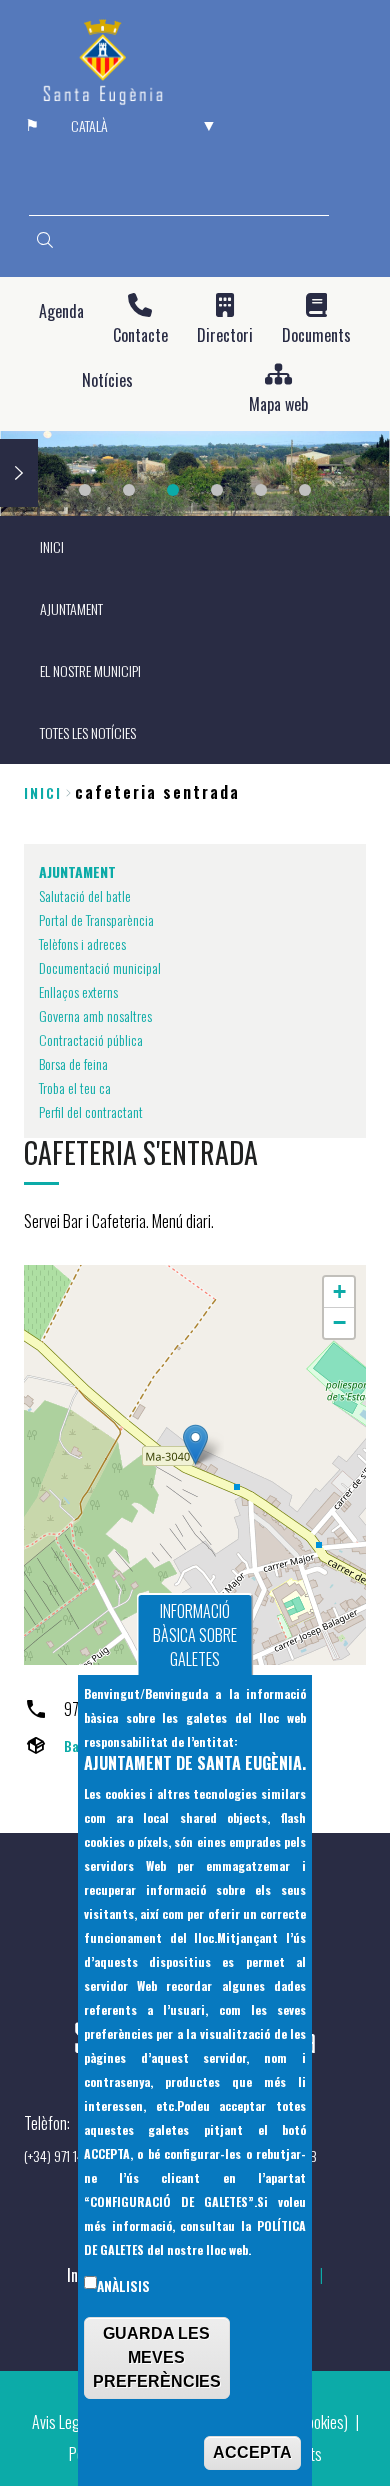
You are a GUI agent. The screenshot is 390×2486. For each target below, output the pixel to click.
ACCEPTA (252, 2452)
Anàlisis (123, 2286)
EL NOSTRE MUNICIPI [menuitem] (90, 670)
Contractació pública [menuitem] (91, 1039)
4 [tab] (217, 490)
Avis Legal (61, 2422)
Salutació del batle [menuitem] (85, 895)
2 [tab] (129, 490)
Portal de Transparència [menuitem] (96, 919)
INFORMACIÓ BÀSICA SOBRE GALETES (195, 1635)
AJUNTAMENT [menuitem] (71, 608)
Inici (43, 792)
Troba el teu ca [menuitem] (75, 1087)
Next (19, 473)
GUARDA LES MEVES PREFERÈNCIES (157, 2357)
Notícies (107, 380)
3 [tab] (173, 490)
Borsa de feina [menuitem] (73, 1063)
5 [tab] (261, 490)
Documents (316, 335)
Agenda (61, 311)
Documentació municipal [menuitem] (100, 967)
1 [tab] (85, 490)
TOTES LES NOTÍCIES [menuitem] (88, 732)
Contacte (140, 335)
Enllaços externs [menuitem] (78, 991)
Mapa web (278, 404)
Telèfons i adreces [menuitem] (82, 943)
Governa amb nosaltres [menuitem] (95, 1015)
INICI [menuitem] (52, 546)
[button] (195, 1444)
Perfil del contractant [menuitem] (91, 1111)
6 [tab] (305, 490)
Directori (225, 335)
